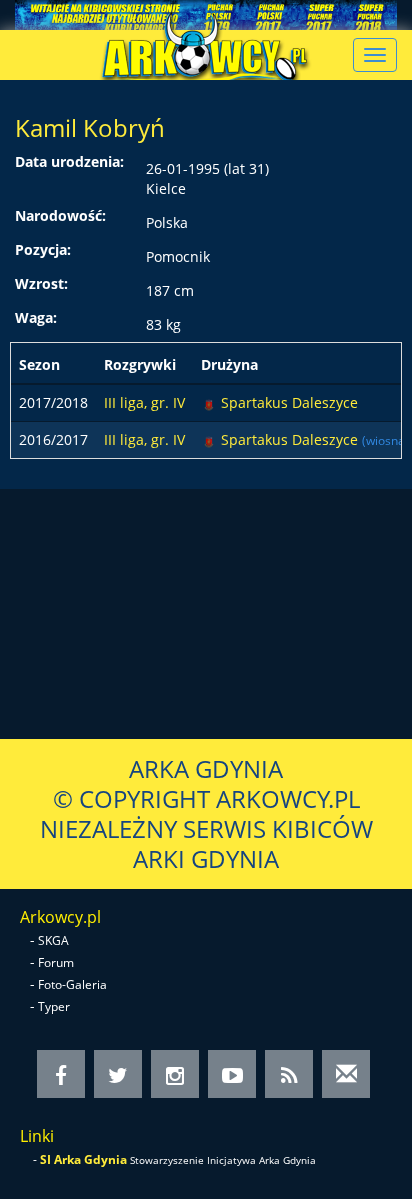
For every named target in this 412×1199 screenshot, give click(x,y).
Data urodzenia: (69, 161)
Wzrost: (41, 283)
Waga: (36, 317)
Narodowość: (60, 215)
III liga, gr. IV (144, 402)
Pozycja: (43, 249)
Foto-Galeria (72, 984)
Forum (56, 962)
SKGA (53, 940)
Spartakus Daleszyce (289, 402)
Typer (54, 1006)
